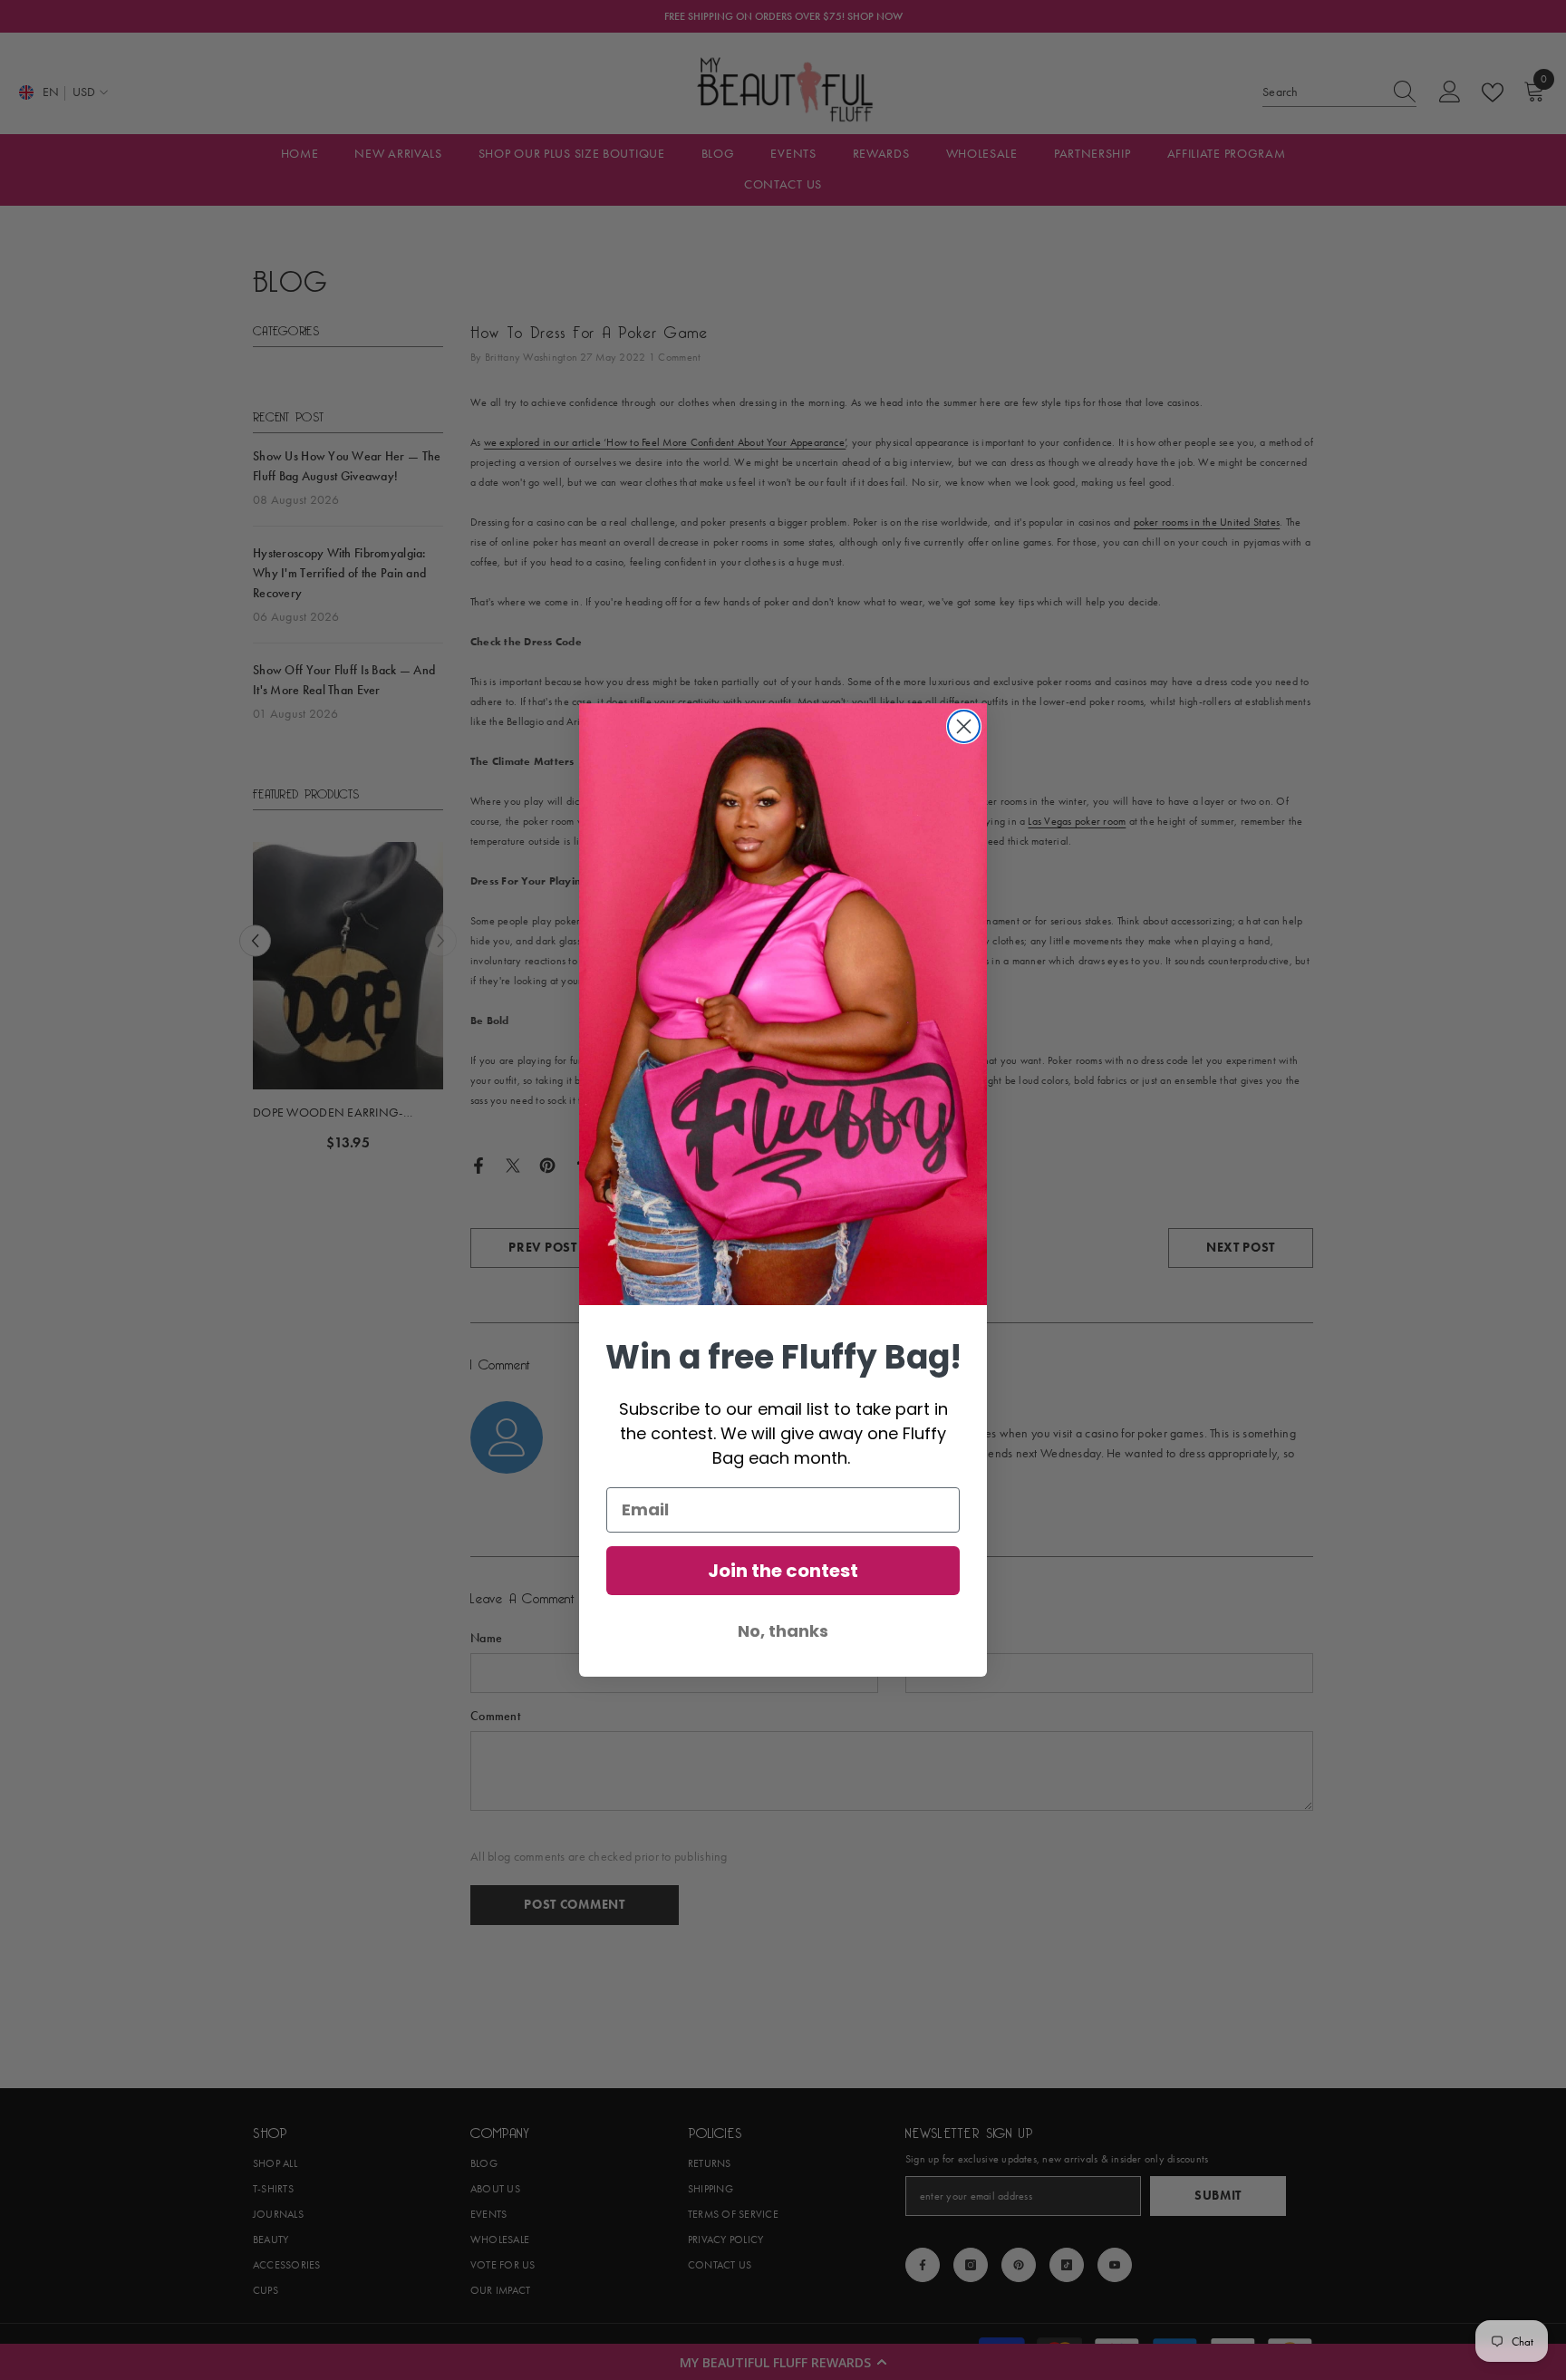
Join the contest (783, 1571)
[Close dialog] (964, 726)
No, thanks (783, 1631)
